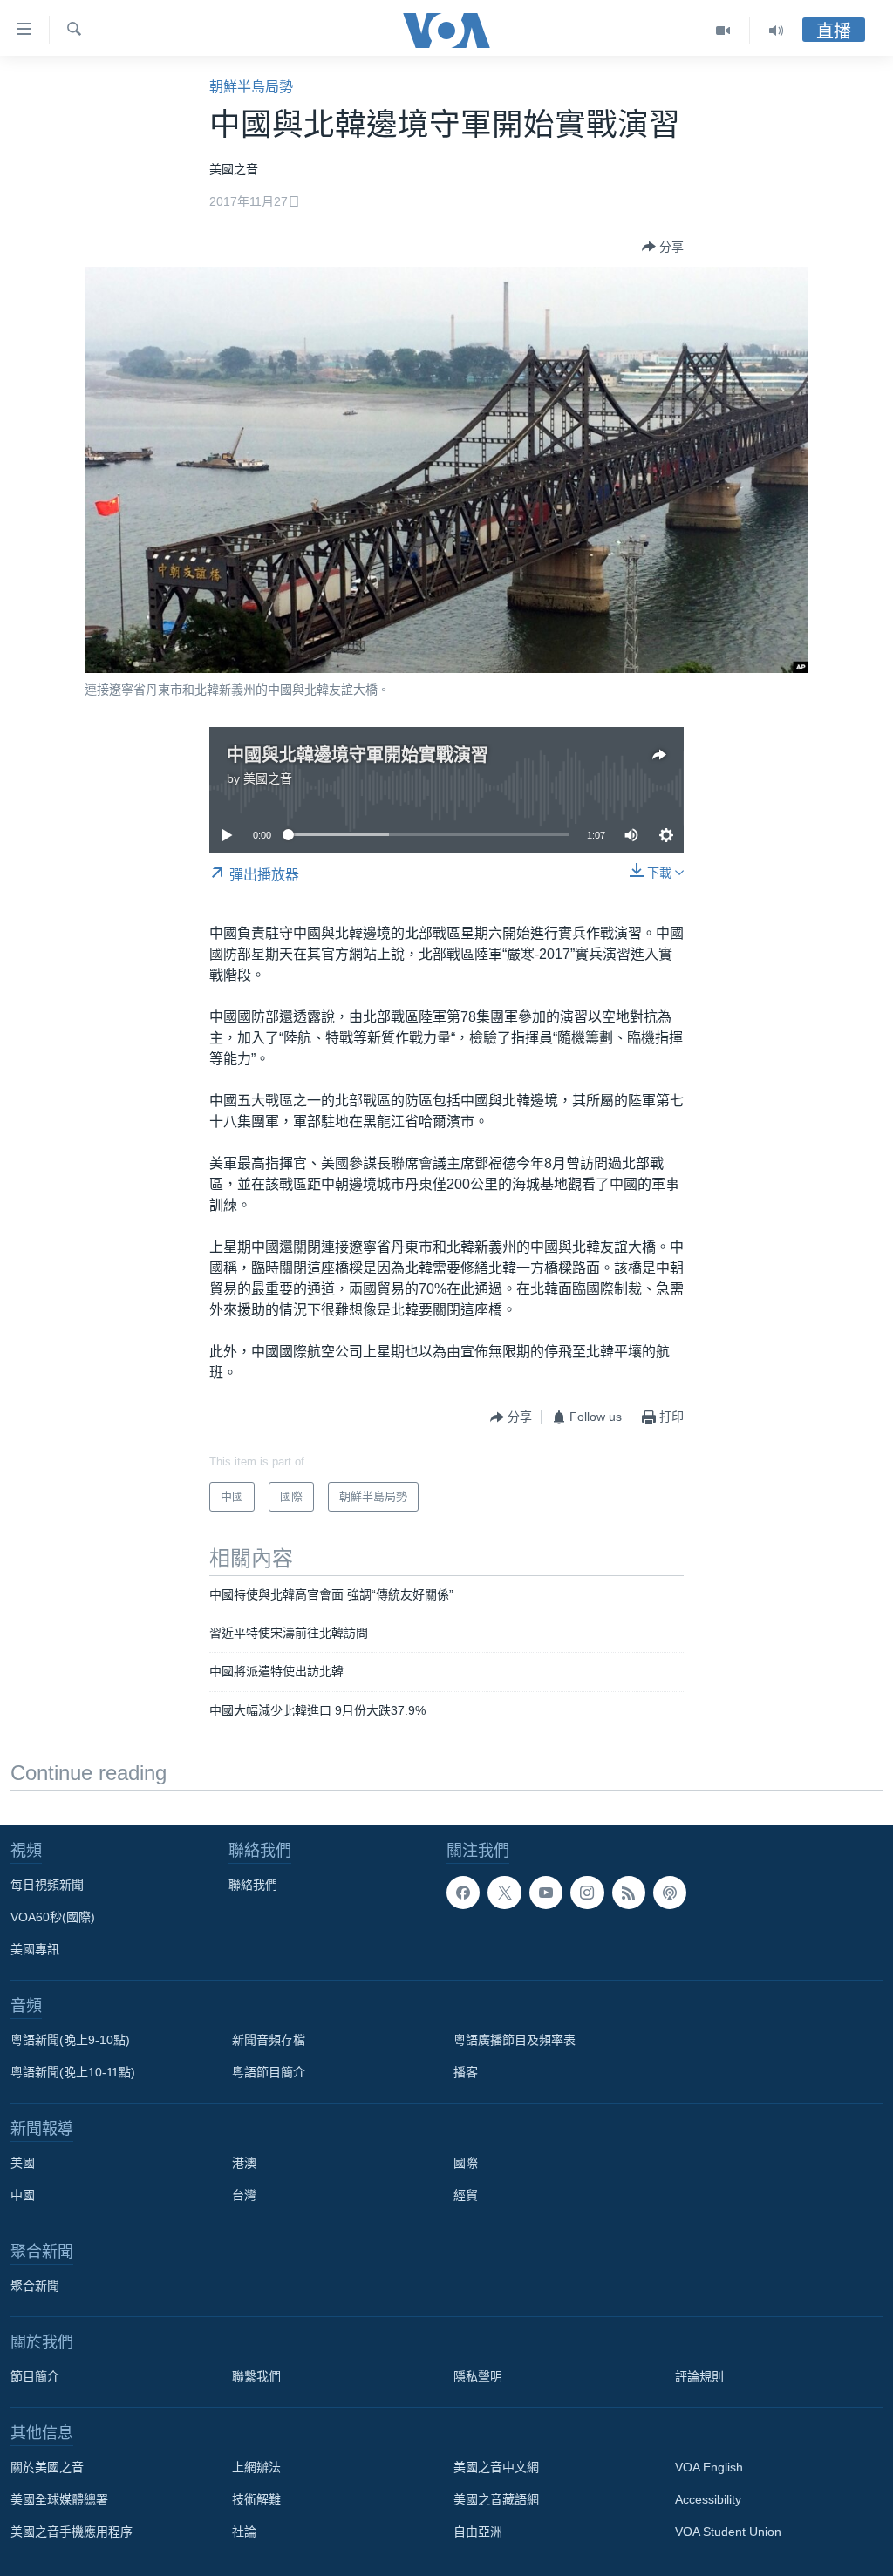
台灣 (244, 2195)
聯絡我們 (253, 1885)
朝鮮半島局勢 (251, 87)
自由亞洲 (478, 2532)
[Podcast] (670, 1893)
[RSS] (629, 1893)
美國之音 (268, 778)
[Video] (723, 31)
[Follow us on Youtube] (546, 1893)
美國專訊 (35, 1949)
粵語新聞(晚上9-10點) (70, 2040)
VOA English (709, 2467)
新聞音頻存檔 (269, 2040)
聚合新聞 (35, 2286)
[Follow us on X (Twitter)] (504, 1893)
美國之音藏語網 (496, 2499)
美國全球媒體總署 (59, 2499)
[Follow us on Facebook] (463, 1893)
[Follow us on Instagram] (587, 1893)
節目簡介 (35, 2376)
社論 (244, 2532)
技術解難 (256, 2499)
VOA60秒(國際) (53, 1917)
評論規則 (699, 2376)
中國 (23, 2195)
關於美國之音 (47, 2467)
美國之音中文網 (496, 2467)
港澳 (244, 2163)
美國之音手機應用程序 (72, 2532)
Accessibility (708, 2499)
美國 (23, 2163)
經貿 (466, 2195)
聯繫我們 (256, 2376)
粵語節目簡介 (269, 2072)
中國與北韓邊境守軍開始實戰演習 (358, 755)
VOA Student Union (728, 2532)
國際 (466, 2163)
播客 (466, 2072)
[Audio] (776, 31)
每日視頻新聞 (47, 1885)
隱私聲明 (478, 2376)
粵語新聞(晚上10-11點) (73, 2072)
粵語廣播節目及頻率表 (515, 2040)
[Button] (663, 247)
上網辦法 (256, 2467)
